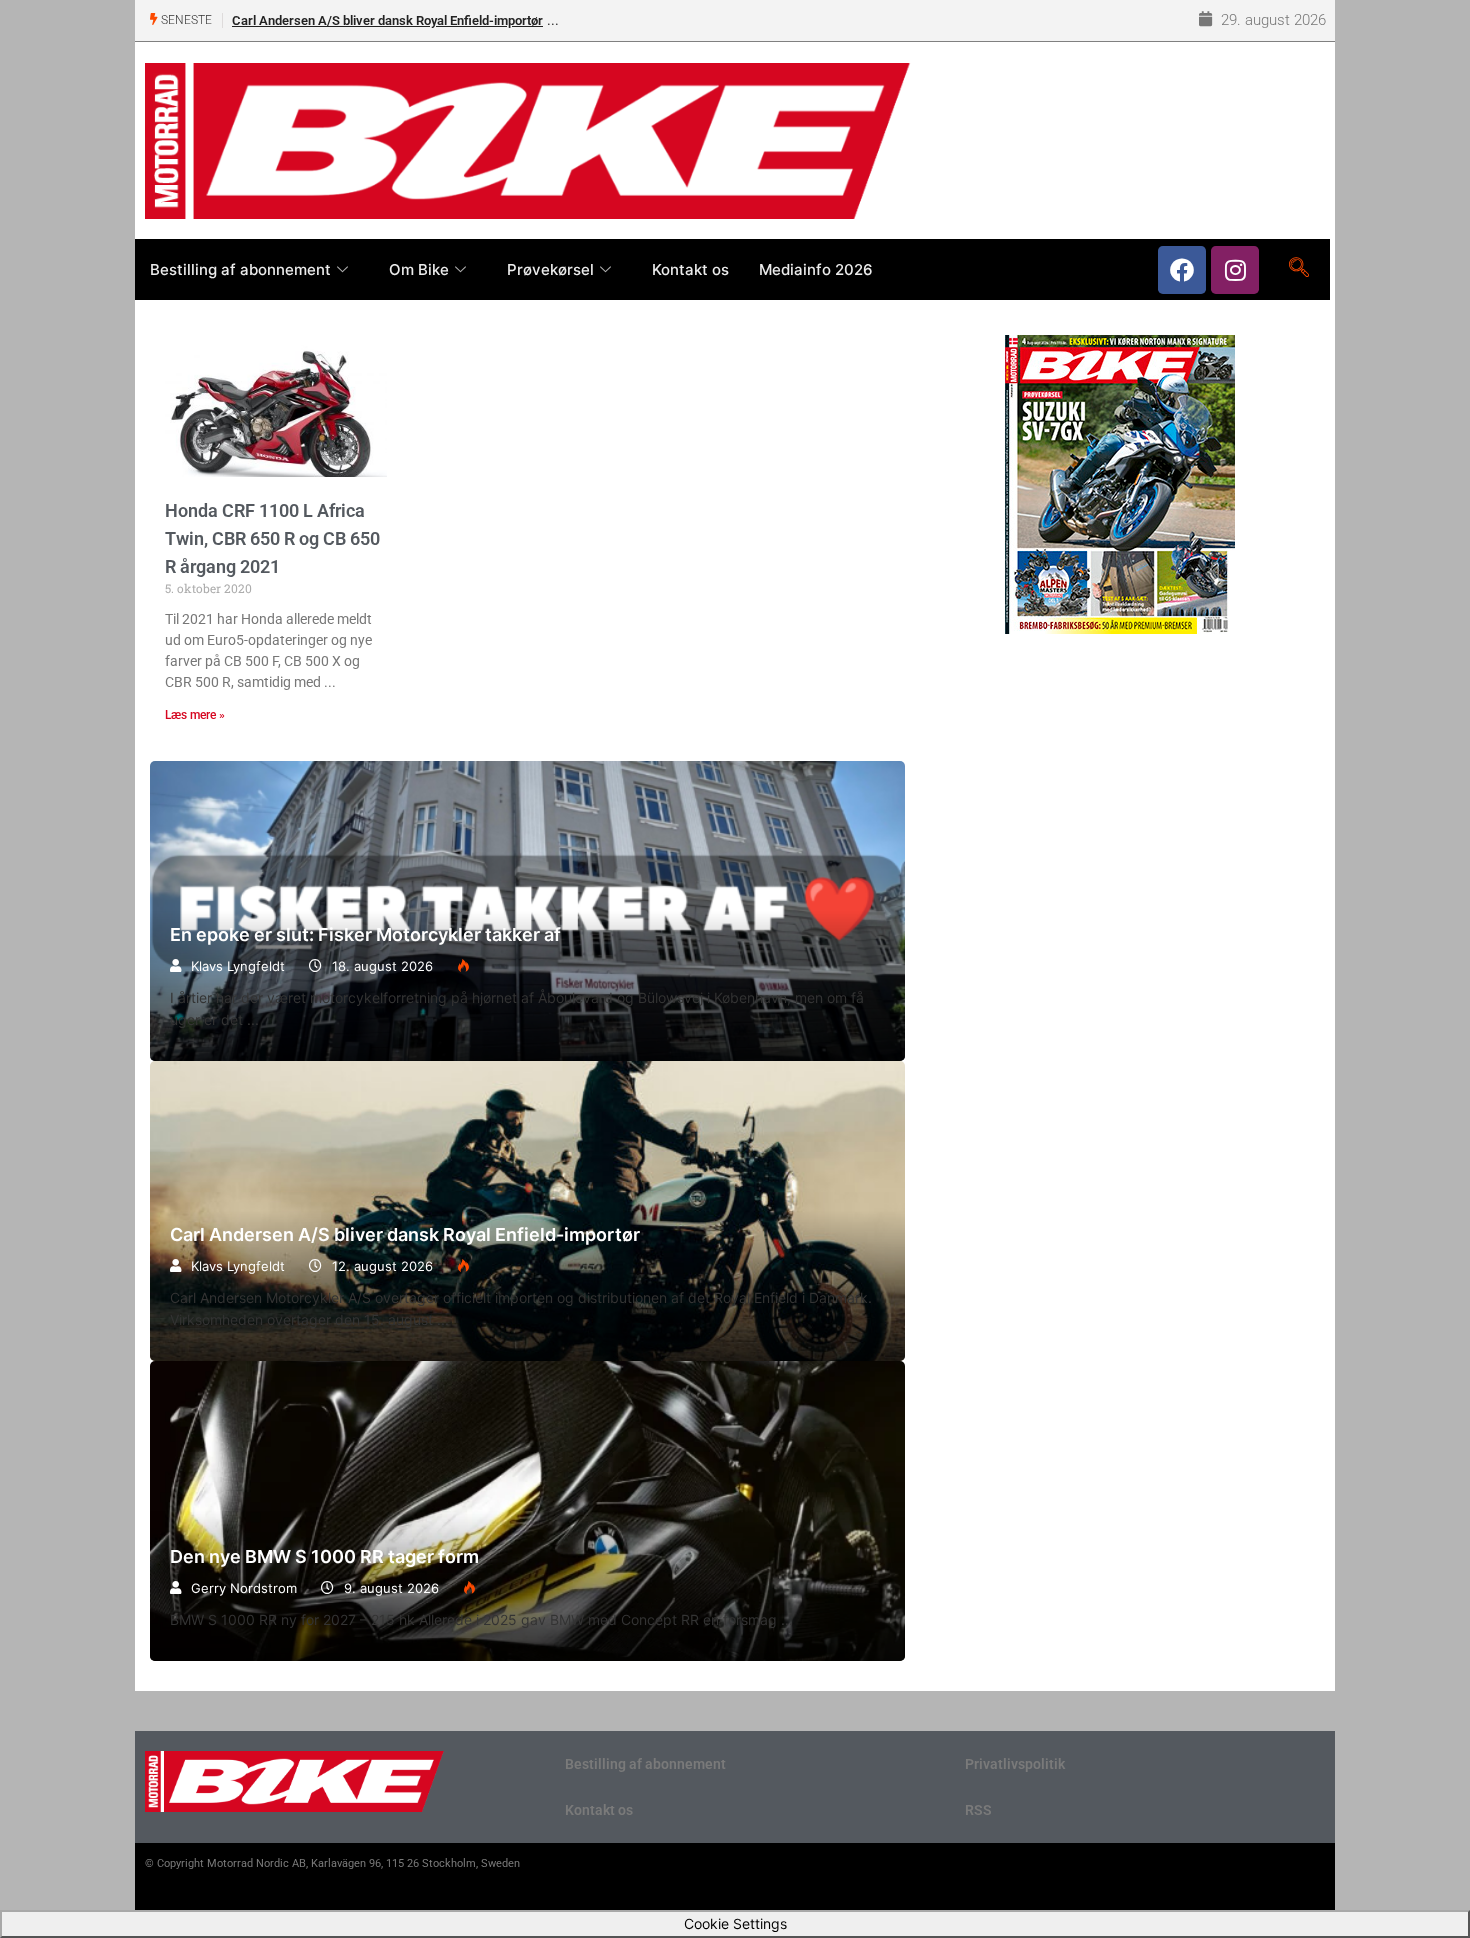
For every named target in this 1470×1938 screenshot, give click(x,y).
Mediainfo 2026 (816, 269)
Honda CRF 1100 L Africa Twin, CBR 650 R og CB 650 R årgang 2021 (272, 538)
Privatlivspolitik (1015, 1764)
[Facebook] (1182, 270)
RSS (978, 1810)
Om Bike (419, 269)
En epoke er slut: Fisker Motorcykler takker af (365, 934)
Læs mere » (195, 715)
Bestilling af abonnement (240, 269)
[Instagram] (1235, 270)
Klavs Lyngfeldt (238, 966)
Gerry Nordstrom (244, 1588)
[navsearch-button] (1298, 269)
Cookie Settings (735, 1923)
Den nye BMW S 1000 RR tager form (527, 1511)
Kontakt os (690, 269)
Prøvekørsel (550, 269)
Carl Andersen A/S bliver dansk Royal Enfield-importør (387, 20)
